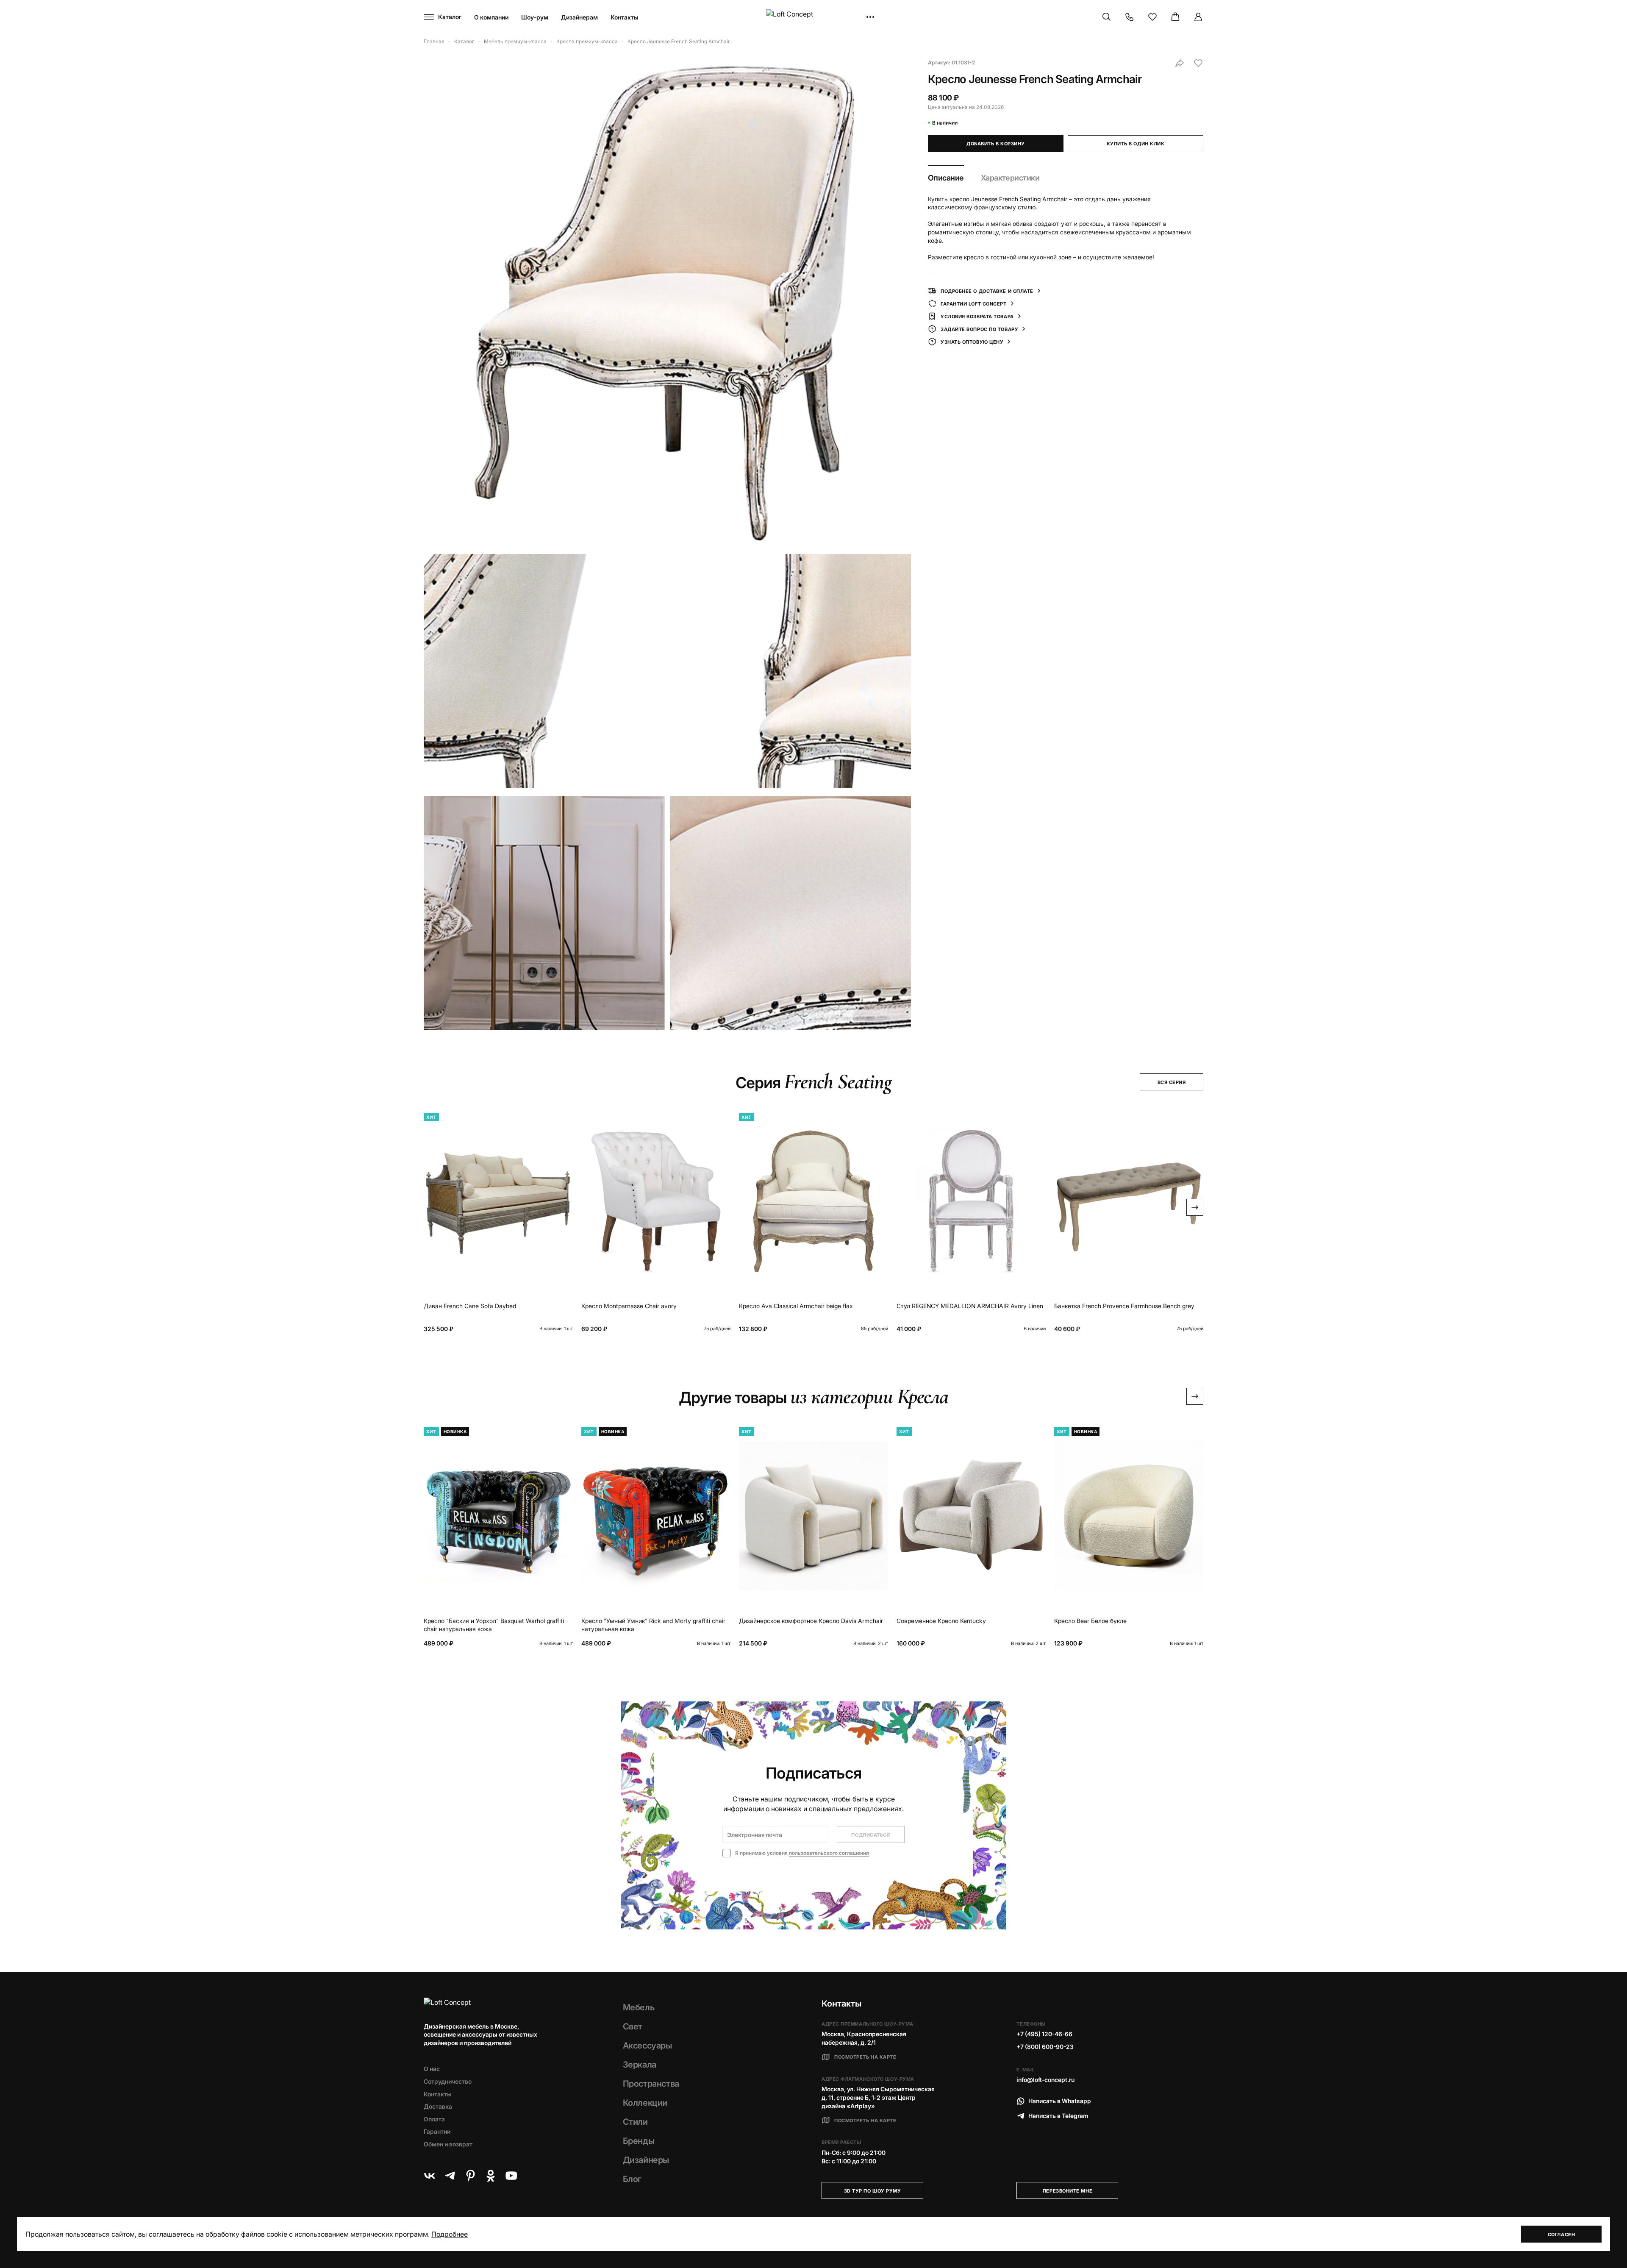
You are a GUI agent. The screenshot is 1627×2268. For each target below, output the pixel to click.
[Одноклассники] (491, 2176)
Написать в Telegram (1058, 2116)
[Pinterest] (470, 2176)
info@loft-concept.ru (1045, 2080)
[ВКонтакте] (430, 2176)
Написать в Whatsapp (1060, 2101)
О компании (491, 17)
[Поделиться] (1180, 63)
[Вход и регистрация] (1198, 17)
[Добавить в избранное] (1198, 63)
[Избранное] (1152, 17)
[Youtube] (511, 2176)
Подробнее (450, 2234)
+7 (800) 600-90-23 (1045, 2047)
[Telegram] (450, 2176)
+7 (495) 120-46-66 (1044, 2034)
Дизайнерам (579, 17)
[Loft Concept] (813, 17)
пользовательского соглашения (829, 1853)
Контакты (625, 17)
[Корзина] (1175, 17)
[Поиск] (1107, 17)
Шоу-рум (535, 17)
